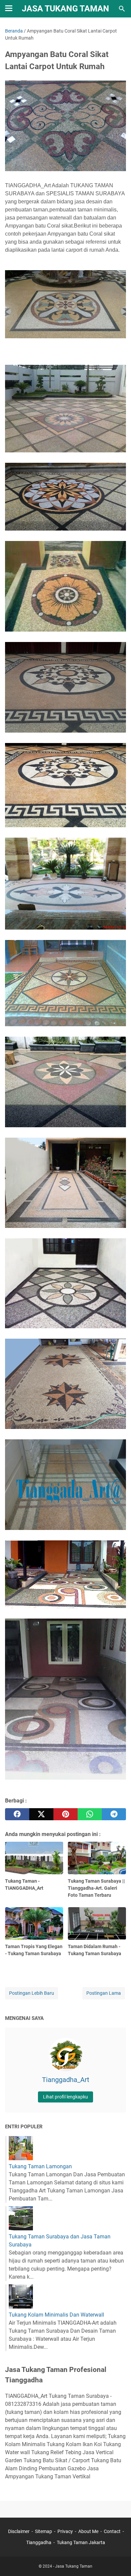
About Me (88, 2531)
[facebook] (17, 1814)
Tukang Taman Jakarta (81, 2542)
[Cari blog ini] (122, 9)
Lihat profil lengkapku (65, 2097)
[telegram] (114, 1814)
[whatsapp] (90, 1814)
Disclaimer (19, 2531)
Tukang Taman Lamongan (40, 2166)
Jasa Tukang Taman (65, 9)
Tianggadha (39, 2542)
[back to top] (118, 2561)
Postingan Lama (104, 1993)
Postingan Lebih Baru (32, 1993)
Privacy (65, 2531)
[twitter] (41, 1814)
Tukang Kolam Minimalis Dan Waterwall (56, 2315)
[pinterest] (65, 1814)
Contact (112, 2531)
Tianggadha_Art (66, 2080)
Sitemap (43, 2531)
